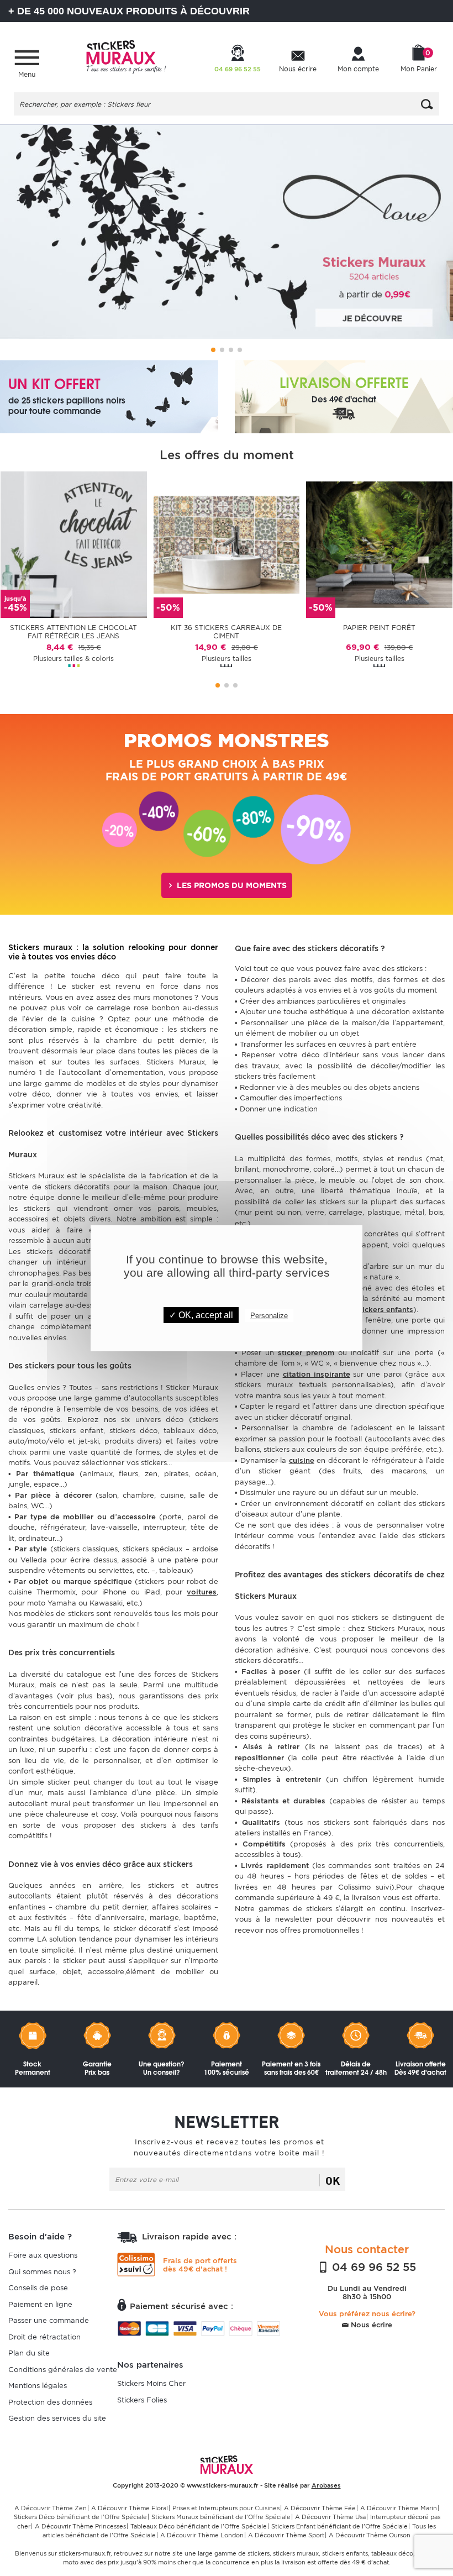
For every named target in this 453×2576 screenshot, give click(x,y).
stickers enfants (384, 1310)
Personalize (269, 1316)
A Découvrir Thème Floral (130, 2508)
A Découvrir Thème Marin (399, 2508)
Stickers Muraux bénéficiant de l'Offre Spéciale (221, 2517)
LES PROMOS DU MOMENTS (231, 885)
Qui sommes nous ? (42, 2272)
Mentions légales (38, 2386)
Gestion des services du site (57, 2418)
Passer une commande (49, 2320)
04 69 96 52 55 (372, 2267)
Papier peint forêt (379, 628)
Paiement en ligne (40, 2304)
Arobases (326, 2485)
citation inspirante (317, 1374)
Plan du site (29, 2353)
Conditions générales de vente (63, 2370)
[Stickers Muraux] (126, 55)
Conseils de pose (38, 2288)
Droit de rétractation (44, 2337)
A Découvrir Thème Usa (330, 2517)
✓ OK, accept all (201, 1315)
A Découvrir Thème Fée (320, 2508)
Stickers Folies (142, 2400)
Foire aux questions (43, 2255)
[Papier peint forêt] (379, 544)
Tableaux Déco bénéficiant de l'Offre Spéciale (199, 2526)
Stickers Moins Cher (151, 2383)
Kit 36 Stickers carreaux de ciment (226, 632)
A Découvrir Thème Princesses (80, 2526)
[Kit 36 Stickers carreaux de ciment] (227, 544)
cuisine (302, 1460)
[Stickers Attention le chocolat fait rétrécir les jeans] (74, 544)
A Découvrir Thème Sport (286, 2535)
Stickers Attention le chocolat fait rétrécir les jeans (73, 632)
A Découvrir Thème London (202, 2535)
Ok (333, 2180)
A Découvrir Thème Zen (51, 2508)
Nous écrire (370, 2325)
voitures (202, 1592)
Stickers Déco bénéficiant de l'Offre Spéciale (80, 2517)
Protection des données (50, 2402)
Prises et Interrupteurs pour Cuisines (226, 2508)
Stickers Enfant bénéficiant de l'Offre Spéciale (339, 2526)
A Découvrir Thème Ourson (370, 2535)
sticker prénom (306, 1353)
